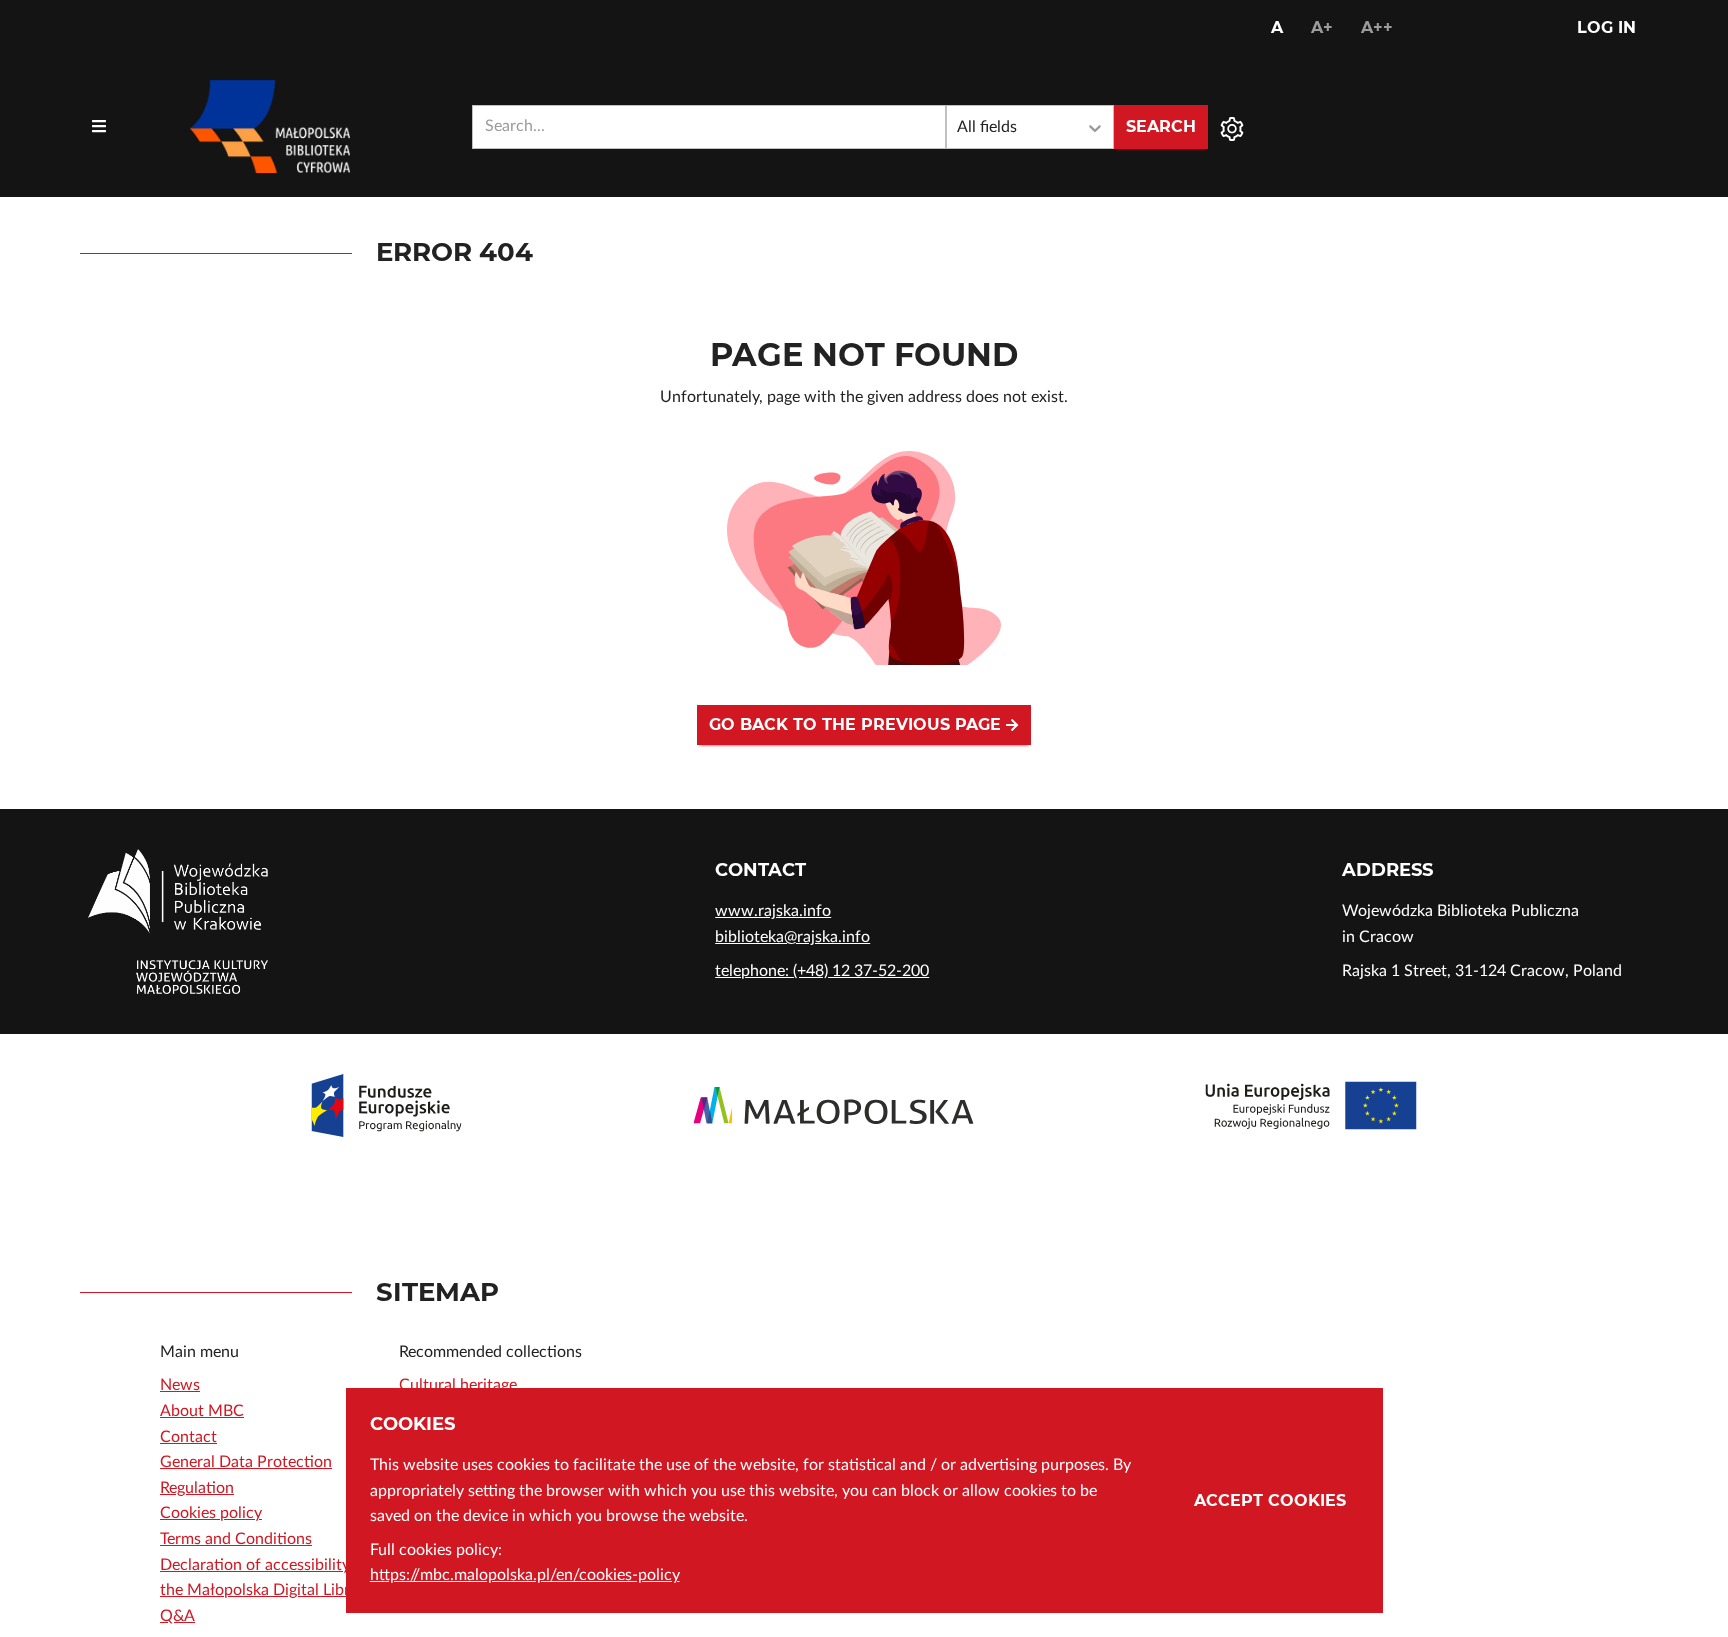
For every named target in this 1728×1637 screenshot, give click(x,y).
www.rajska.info (773, 911)
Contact (188, 1437)
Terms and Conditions (236, 1539)
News (180, 1385)
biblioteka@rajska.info (792, 937)
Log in (1606, 27)
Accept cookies (1270, 1500)
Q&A (177, 1616)
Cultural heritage (458, 1385)
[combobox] (709, 127)
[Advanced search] (1232, 127)
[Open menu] (99, 127)
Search (1161, 126)
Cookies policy (211, 1513)
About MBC (202, 1411)
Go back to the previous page (857, 724)
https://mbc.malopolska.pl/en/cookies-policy (525, 1575)
